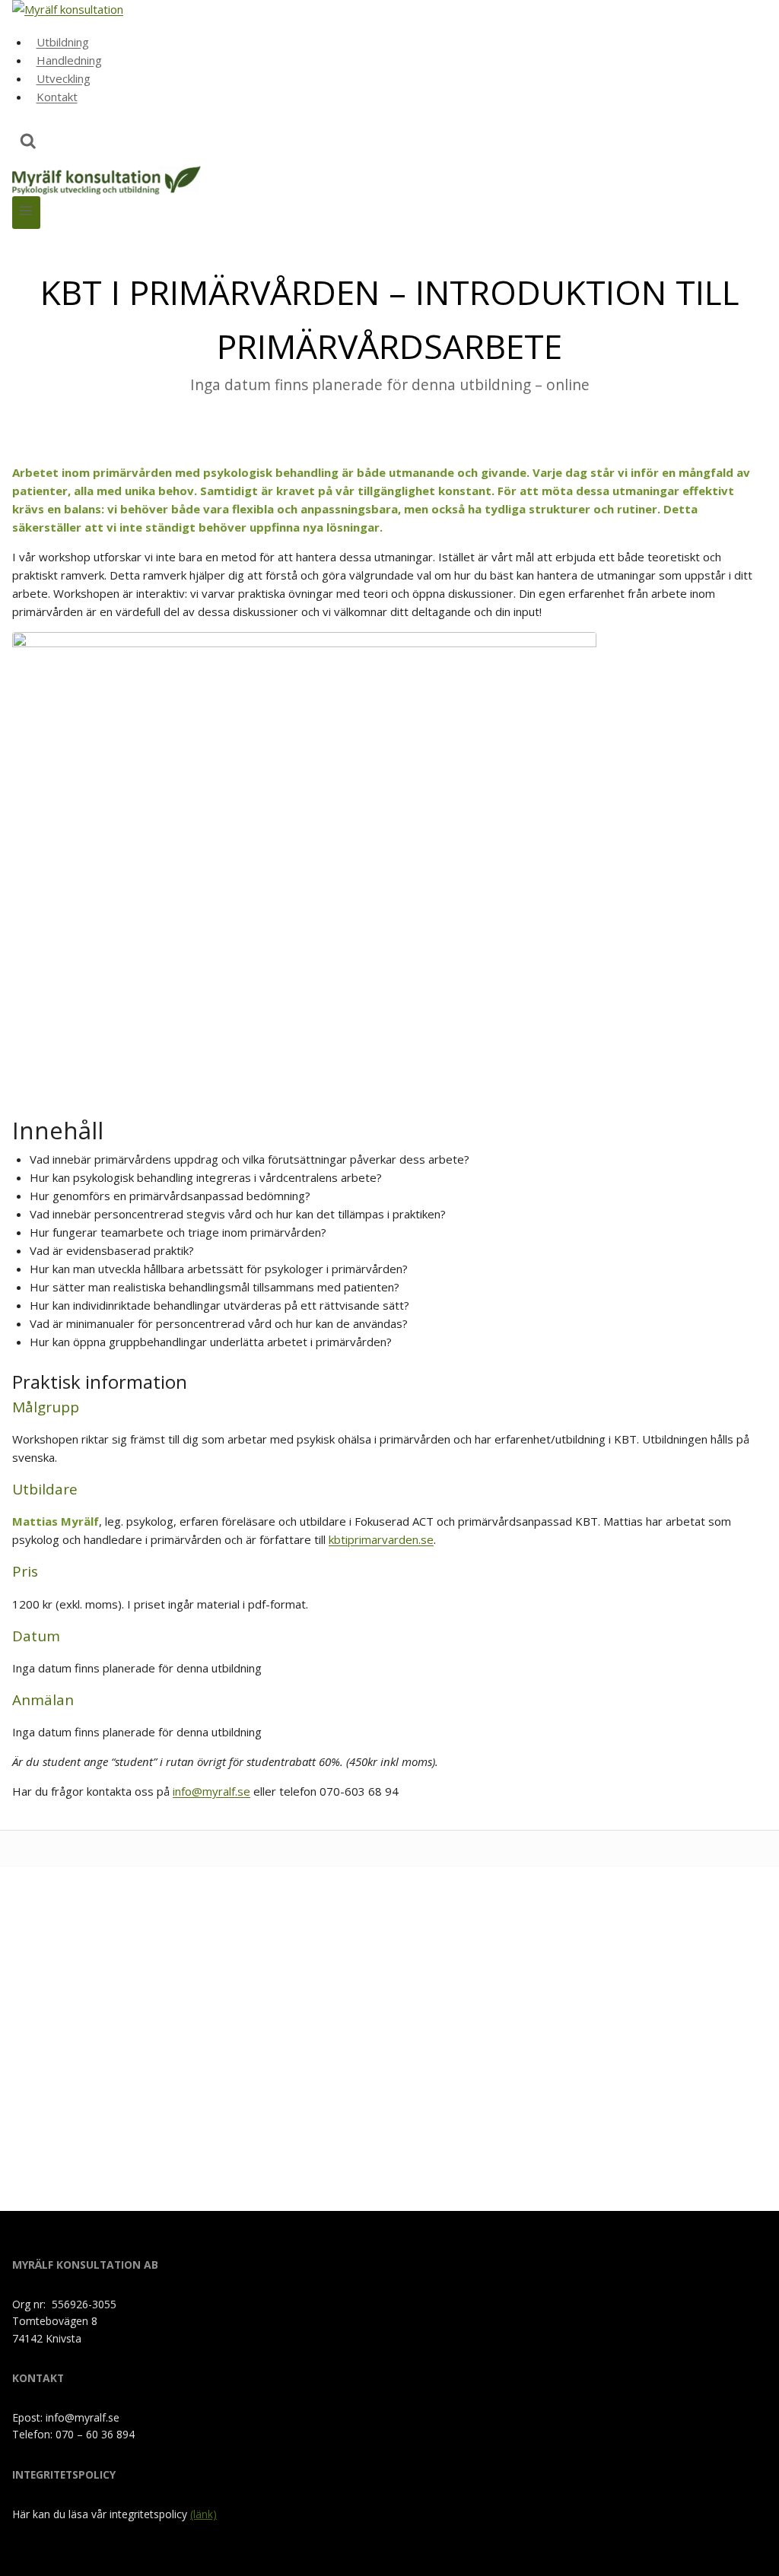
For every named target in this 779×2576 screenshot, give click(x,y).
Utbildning (63, 42)
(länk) (203, 2514)
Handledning (69, 60)
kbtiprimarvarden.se (381, 1539)
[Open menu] (26, 213)
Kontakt (57, 97)
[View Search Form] (28, 143)
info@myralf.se (211, 1791)
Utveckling (64, 78)
